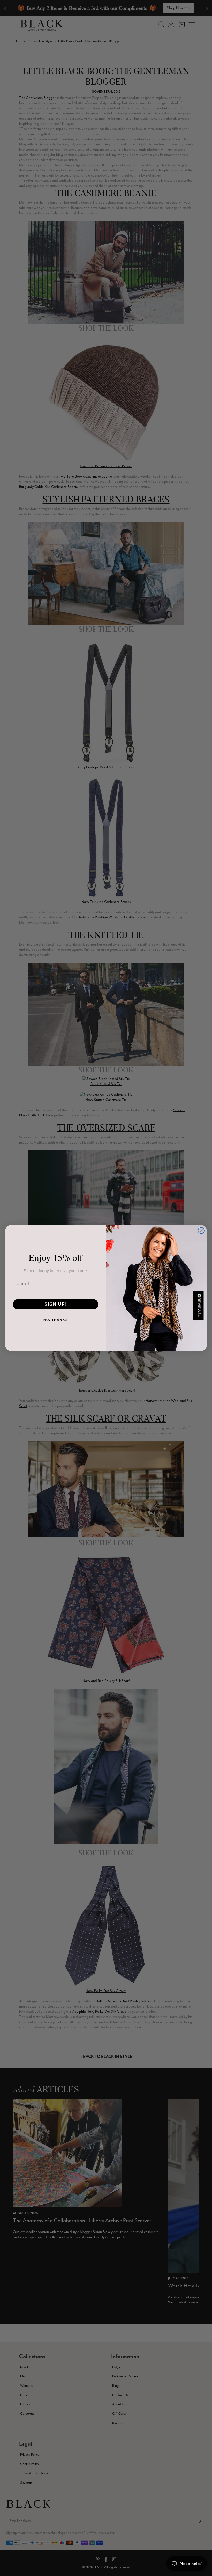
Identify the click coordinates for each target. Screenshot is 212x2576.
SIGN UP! (56, 1304)
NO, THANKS (56, 1320)
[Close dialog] (201, 1231)
